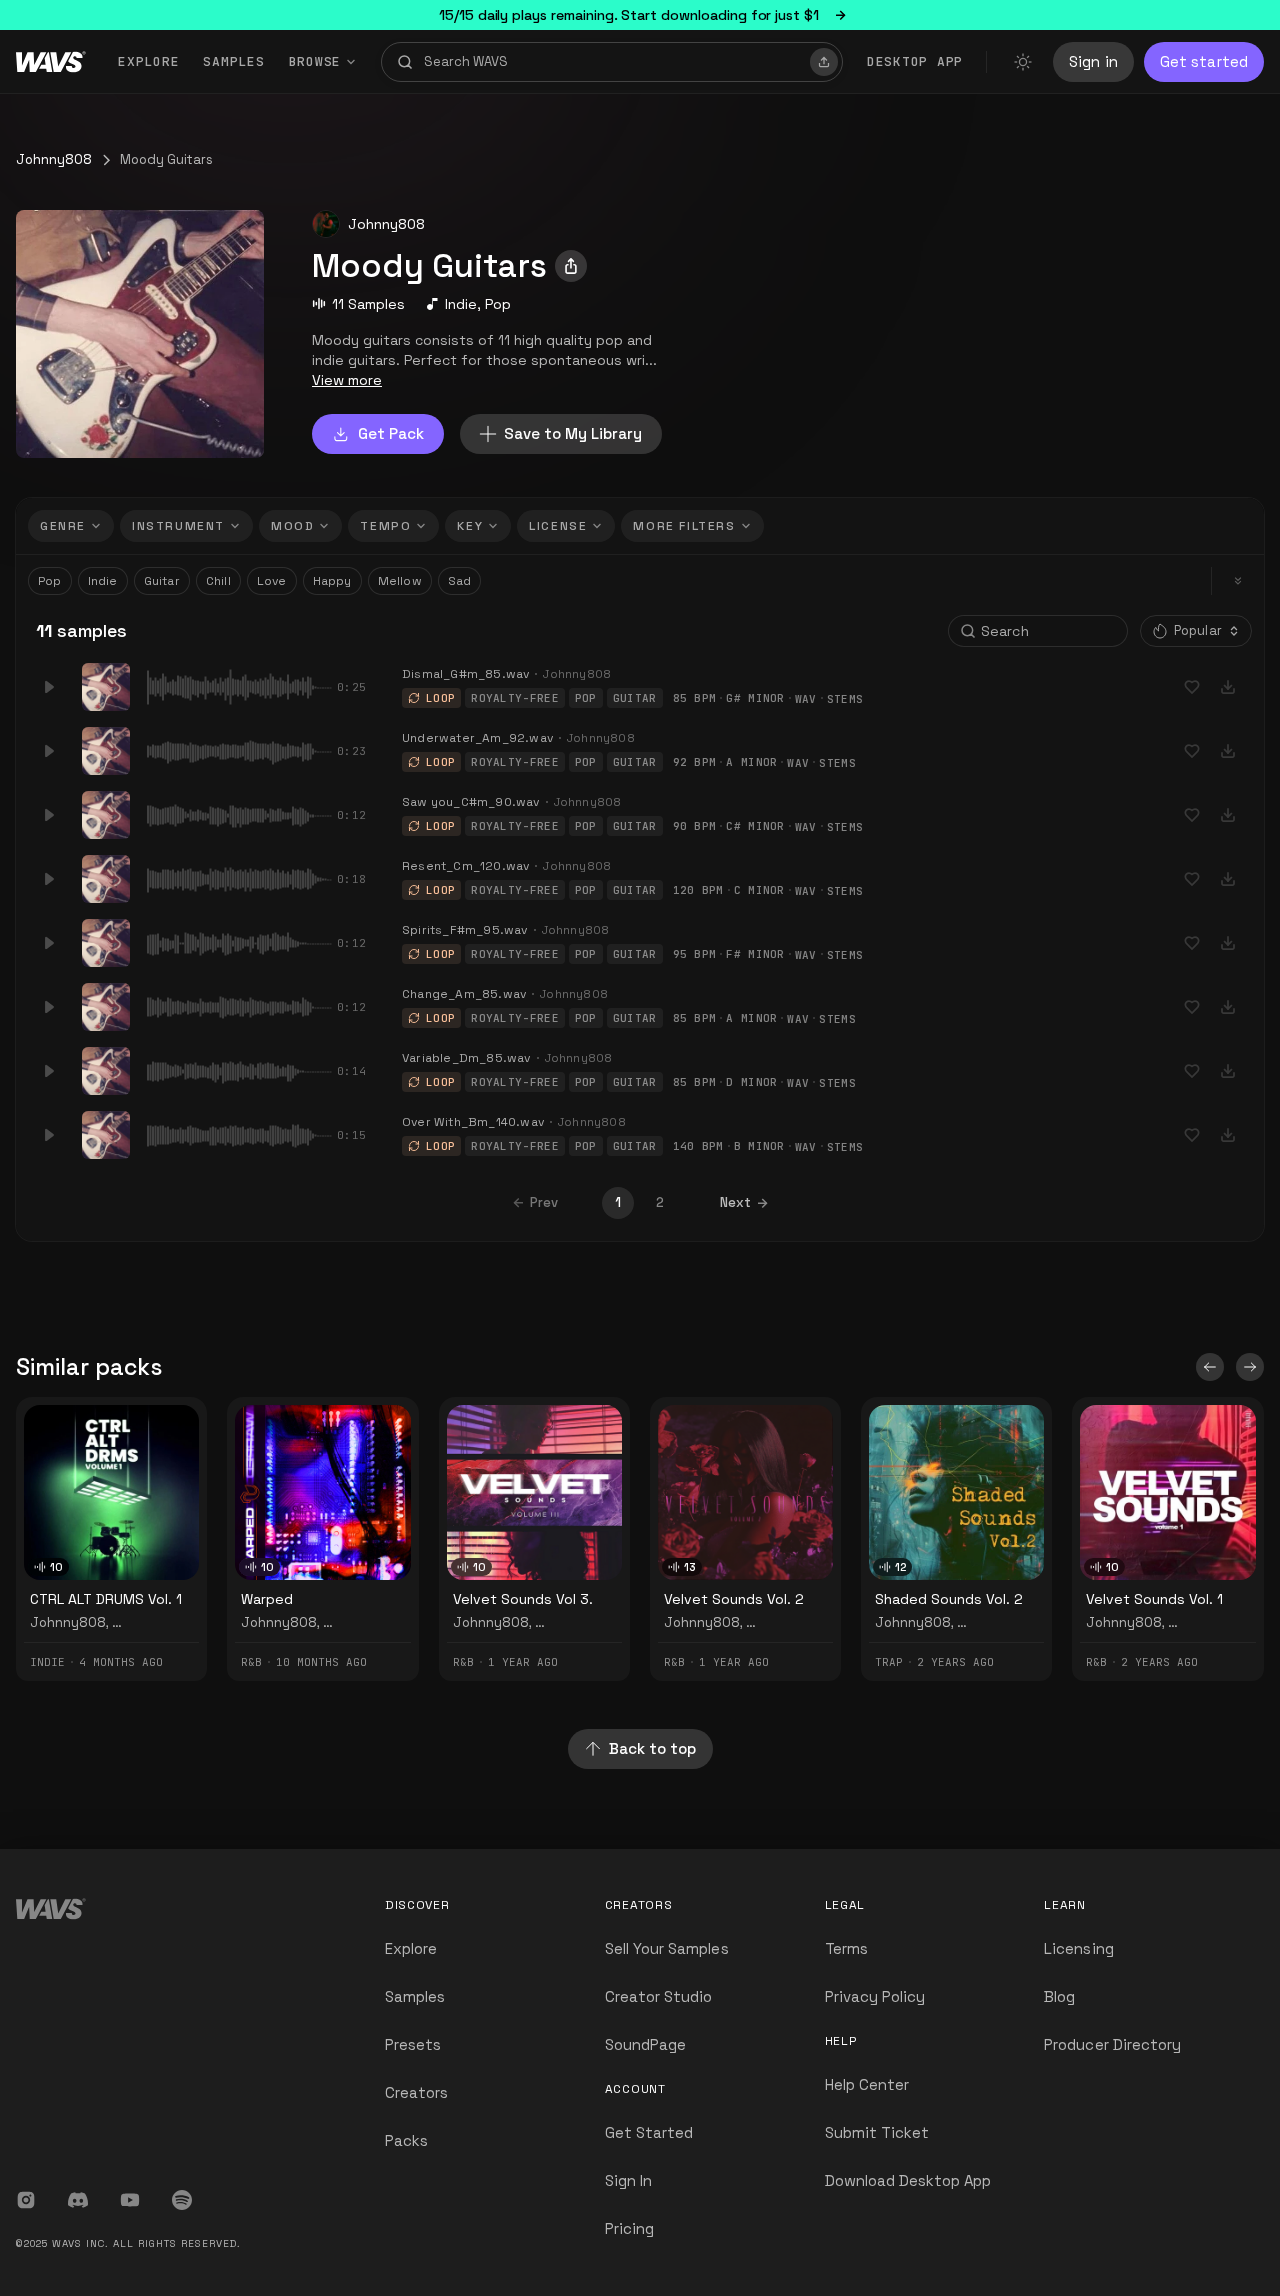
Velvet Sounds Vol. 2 (734, 1599)
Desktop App (915, 61)
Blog (1059, 1996)
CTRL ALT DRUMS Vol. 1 (106, 1599)
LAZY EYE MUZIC (161, 1622)
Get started (1204, 61)
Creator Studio (659, 1996)
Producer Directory (1112, 2044)
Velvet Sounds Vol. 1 (1154, 1599)
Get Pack (391, 433)
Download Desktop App (908, 2180)
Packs (406, 2140)
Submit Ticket (877, 2132)
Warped (267, 1599)
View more (347, 380)
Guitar (162, 581)
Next (735, 1202)
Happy (332, 581)
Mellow (400, 581)
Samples (233, 61)
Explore (148, 61)
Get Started (649, 2132)
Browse (315, 61)
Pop (498, 304)
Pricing (629, 2228)
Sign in (1093, 61)
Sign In (628, 2180)
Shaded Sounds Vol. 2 (949, 1599)
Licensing (1078, 1948)
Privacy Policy (875, 1996)
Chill (218, 581)
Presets (413, 2044)
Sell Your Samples (667, 1948)
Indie (461, 304)
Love (272, 581)
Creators (416, 2092)
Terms (846, 1948)
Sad (460, 581)
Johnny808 (54, 159)
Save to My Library (573, 433)
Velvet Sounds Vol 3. (523, 1599)
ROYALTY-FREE (515, 698)
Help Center (867, 2084)
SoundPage (645, 2044)
